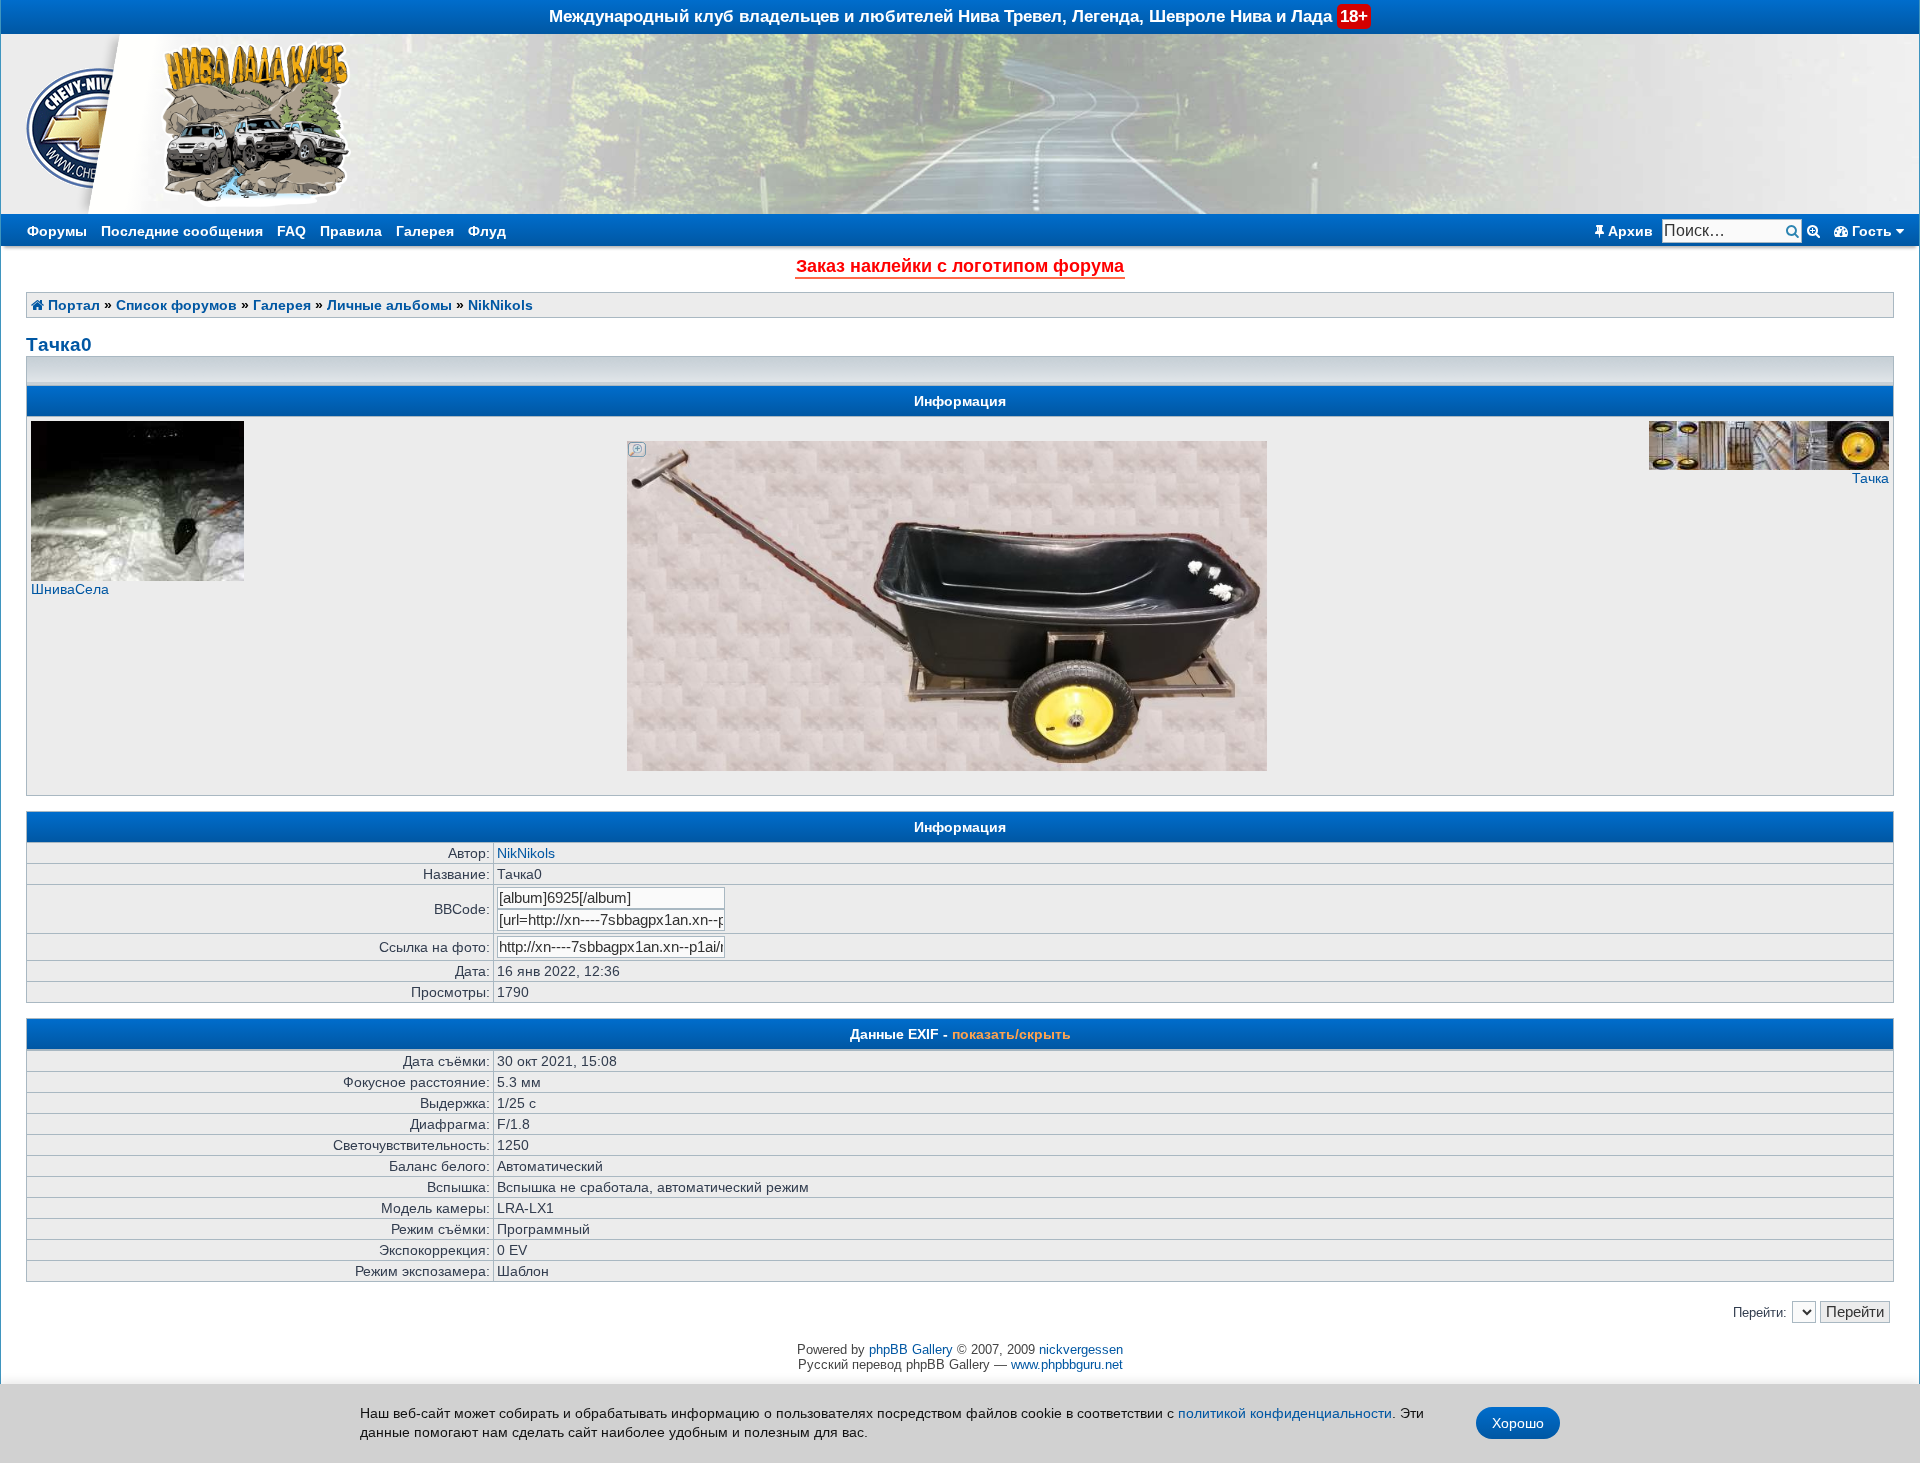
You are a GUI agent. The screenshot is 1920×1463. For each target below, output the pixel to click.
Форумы (57, 231)
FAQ (291, 231)
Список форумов (176, 305)
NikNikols (500, 305)
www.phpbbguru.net (1067, 1364)
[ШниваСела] (137, 576)
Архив (1628, 231)
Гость (1872, 231)
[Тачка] (1769, 465)
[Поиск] (1794, 231)
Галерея (425, 231)
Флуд (487, 231)
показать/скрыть (1011, 1034)
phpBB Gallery (911, 1349)
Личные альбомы (389, 305)
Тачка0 (59, 344)
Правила (351, 231)
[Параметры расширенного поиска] (1813, 231)
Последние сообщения (182, 231)
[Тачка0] (947, 448)
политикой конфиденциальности (1285, 1413)
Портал (72, 305)
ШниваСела (70, 589)
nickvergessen (1081, 1349)
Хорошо (1518, 1423)
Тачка (1870, 478)
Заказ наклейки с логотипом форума (960, 266)
